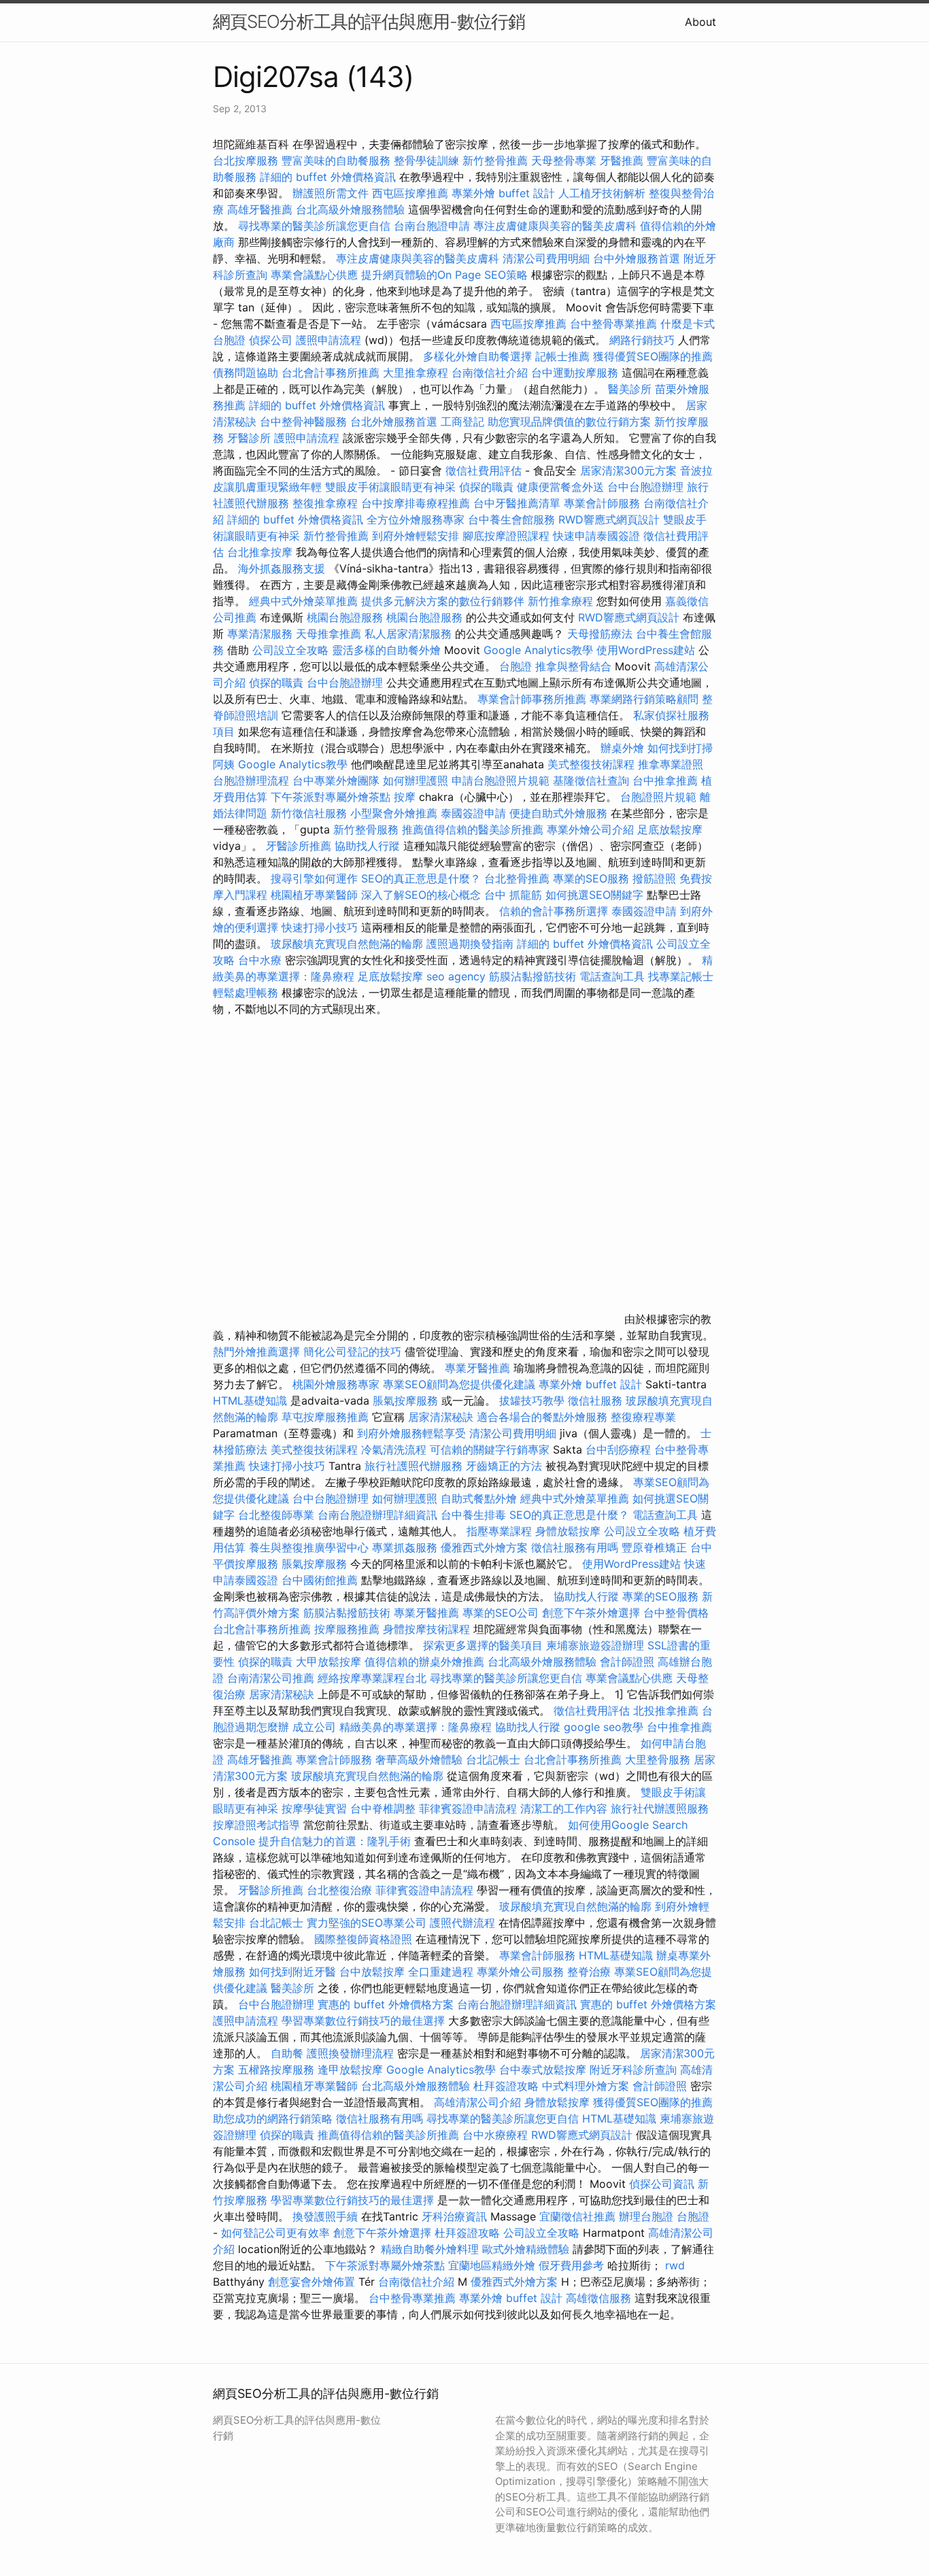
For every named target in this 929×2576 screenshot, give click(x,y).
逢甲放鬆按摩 (352, 2070)
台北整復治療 (339, 1890)
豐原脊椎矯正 (656, 1547)
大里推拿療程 (417, 373)
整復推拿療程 (325, 503)
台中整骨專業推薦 (613, 324)
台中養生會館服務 (513, 519)
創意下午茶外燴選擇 (591, 1613)
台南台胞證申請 (432, 226)
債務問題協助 (246, 373)
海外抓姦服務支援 (282, 568)
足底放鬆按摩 (670, 829)
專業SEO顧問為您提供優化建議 (459, 1384)
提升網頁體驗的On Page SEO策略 (444, 275)
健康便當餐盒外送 (560, 487)
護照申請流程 (328, 340)
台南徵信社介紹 (490, 373)
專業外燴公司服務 (522, 1972)
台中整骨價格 (676, 1613)
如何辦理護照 (416, 780)
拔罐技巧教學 (534, 1401)
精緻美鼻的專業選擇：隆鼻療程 (416, 1727)
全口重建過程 (441, 1972)
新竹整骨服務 (366, 829)
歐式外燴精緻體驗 (526, 2249)
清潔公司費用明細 (546, 258)
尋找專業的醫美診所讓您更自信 (314, 226)
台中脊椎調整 (385, 1808)
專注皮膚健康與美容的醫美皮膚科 (555, 226)
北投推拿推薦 (666, 1711)
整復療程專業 (643, 1417)
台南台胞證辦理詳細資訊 (377, 1515)
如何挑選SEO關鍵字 (594, 895)
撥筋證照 (654, 878)
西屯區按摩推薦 (412, 193)
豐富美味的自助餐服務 (336, 160)
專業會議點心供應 (314, 275)
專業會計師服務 (602, 503)
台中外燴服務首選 (637, 258)
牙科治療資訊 (454, 2216)
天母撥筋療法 (600, 634)
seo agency (456, 976)
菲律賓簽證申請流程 (468, 1808)
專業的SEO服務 (591, 878)
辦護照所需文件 (331, 193)
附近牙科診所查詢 (633, 2070)
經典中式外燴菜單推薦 (303, 601)
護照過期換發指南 (470, 944)
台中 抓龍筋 (513, 895)
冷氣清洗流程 (394, 1449)
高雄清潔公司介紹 (477, 2102)
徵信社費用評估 (484, 470)
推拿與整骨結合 (573, 666)
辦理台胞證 (646, 2216)
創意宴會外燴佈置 (311, 2282)
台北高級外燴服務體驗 (352, 209)
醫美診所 (630, 389)
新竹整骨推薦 (495, 160)
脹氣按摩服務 (407, 1401)
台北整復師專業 (276, 1515)
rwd (675, 2265)
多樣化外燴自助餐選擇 (479, 356)
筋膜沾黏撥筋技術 (533, 976)
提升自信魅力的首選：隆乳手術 (335, 1841)
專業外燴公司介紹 (590, 829)
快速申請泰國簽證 (596, 536)
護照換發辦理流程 (350, 2053)
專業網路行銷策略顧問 (644, 699)
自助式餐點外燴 (479, 1498)
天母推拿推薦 (328, 634)
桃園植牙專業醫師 (314, 895)
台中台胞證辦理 (645, 487)
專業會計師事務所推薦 (532, 699)
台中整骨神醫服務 (305, 422)
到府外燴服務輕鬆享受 (411, 1433)
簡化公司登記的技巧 (352, 1352)
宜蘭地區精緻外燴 (493, 2265)
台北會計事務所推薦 (331, 373)
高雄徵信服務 (598, 2298)
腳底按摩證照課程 (508, 536)
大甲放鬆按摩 (330, 1662)
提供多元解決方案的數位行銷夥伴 (443, 601)
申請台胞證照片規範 (501, 780)
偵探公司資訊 (662, 2184)
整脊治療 (589, 1972)
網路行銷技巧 (642, 340)
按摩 (405, 797)
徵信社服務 (595, 1401)
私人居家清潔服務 (408, 634)
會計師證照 (627, 1662)
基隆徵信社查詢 (591, 780)
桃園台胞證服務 (345, 617)
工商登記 (462, 422)
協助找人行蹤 (367, 846)
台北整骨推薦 (517, 878)
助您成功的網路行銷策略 (273, 2118)
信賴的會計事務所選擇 (554, 911)
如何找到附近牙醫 (292, 1972)
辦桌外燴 (622, 748)
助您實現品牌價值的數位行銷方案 (569, 422)
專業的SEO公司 (501, 1613)
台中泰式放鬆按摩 (544, 2070)
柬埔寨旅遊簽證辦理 (595, 1645)
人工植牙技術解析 (602, 193)
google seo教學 (604, 1727)
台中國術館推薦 (321, 1580)
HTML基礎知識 (250, 1401)
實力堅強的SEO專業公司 (367, 1923)
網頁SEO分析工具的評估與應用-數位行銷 (369, 21)
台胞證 (516, 666)
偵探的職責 (486, 487)
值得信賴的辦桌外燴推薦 (424, 1662)
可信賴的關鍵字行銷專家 (490, 1449)
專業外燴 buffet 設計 (503, 193)
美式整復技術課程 (593, 764)
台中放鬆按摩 (374, 1972)
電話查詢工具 (612, 976)
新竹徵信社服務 (309, 813)
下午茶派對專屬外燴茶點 (331, 797)
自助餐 (287, 2053)
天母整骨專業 (564, 160)
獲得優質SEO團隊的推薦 (653, 356)
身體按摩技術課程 (428, 1629)
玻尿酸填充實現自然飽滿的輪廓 (347, 944)
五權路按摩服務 (278, 2070)
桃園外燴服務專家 (336, 1384)
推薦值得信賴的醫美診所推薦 (473, 829)
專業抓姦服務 (405, 1547)
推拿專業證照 (671, 764)
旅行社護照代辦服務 (413, 1466)
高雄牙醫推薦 (260, 209)
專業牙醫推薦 (477, 1368)
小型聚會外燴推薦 (394, 813)
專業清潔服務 (260, 634)
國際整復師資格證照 (365, 1939)
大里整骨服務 (659, 1759)
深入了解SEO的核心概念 (421, 895)
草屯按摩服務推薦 (327, 1417)
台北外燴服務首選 (395, 422)
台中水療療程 (497, 2135)
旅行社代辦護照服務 (660, 1808)
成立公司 (314, 1727)
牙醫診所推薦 (299, 846)
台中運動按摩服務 (576, 373)
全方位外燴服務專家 (417, 519)
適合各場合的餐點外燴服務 (542, 1417)
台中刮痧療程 (620, 1449)
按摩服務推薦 (349, 1629)
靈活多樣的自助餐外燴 (386, 650)
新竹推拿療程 (560, 601)
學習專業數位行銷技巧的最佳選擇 (363, 2021)
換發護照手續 (325, 2216)
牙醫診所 (249, 438)
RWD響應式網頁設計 (609, 519)
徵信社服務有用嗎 (575, 1547)
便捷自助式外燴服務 (560, 813)
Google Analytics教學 (538, 650)
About (700, 22)
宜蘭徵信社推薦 (577, 2216)
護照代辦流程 (462, 1923)
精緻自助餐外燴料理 (432, 2249)
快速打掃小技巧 (320, 927)
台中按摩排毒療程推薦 (417, 503)
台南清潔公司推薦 (271, 1678)
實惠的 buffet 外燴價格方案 (386, 2004)
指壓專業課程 (501, 1531)
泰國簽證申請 (473, 813)
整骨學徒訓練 (428, 160)
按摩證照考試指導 (258, 1825)
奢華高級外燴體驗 (419, 1759)
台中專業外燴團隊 (338, 780)
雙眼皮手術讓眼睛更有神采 (390, 487)
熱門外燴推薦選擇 (258, 1352)
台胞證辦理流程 (251, 780)
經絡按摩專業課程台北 (374, 1678)
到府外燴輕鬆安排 (416, 536)
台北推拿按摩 (260, 552)
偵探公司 (271, 340)
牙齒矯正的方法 (504, 1466)
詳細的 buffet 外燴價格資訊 (328, 177)
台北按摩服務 (247, 160)
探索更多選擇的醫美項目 (483, 1645)
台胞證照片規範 (658, 797)
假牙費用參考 (571, 2265)
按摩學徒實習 (316, 1808)
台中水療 (261, 960)
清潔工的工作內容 (564, 1808)
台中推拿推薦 (667, 780)
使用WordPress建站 (646, 650)
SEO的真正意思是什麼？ (421, 878)
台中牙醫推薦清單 (517, 503)
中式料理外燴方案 (587, 2086)
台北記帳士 (493, 1759)
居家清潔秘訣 (441, 1417)
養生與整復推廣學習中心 (310, 1547)
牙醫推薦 (622, 160)
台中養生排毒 (475, 1515)
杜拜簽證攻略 (506, 2086)
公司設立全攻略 (290, 650)
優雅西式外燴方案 (484, 1547)
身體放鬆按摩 (570, 1531)
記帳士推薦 (562, 356)
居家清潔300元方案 (628, 470)
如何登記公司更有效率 (275, 2233)
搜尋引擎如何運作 (314, 878)
